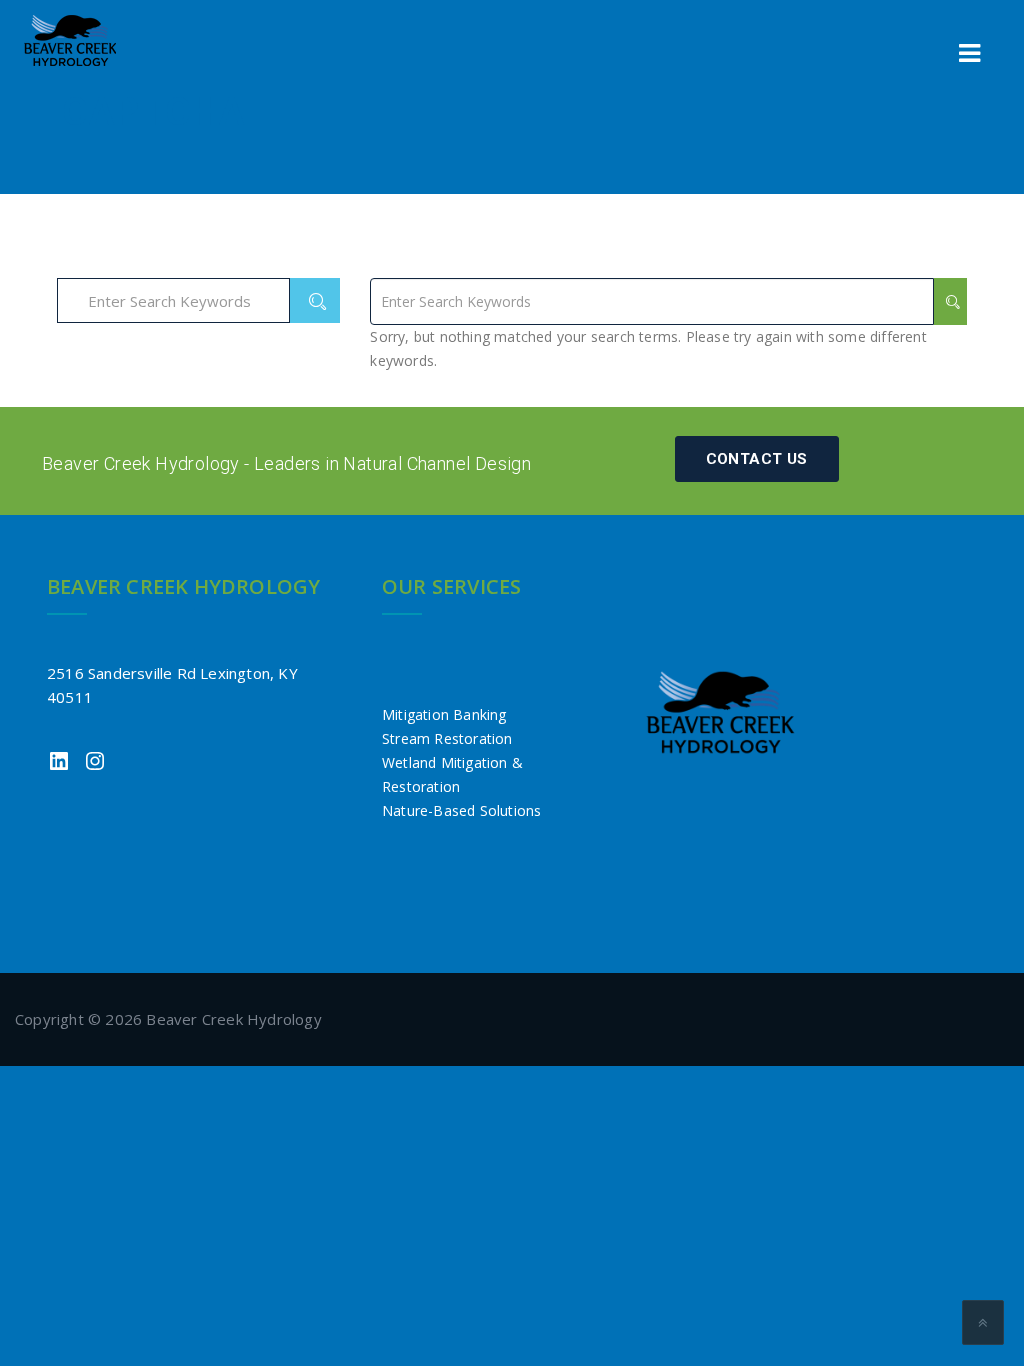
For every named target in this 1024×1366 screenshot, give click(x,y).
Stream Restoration (447, 738)
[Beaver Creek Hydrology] (70, 40)
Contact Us (757, 459)
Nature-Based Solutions (461, 810)
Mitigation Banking (444, 714)
